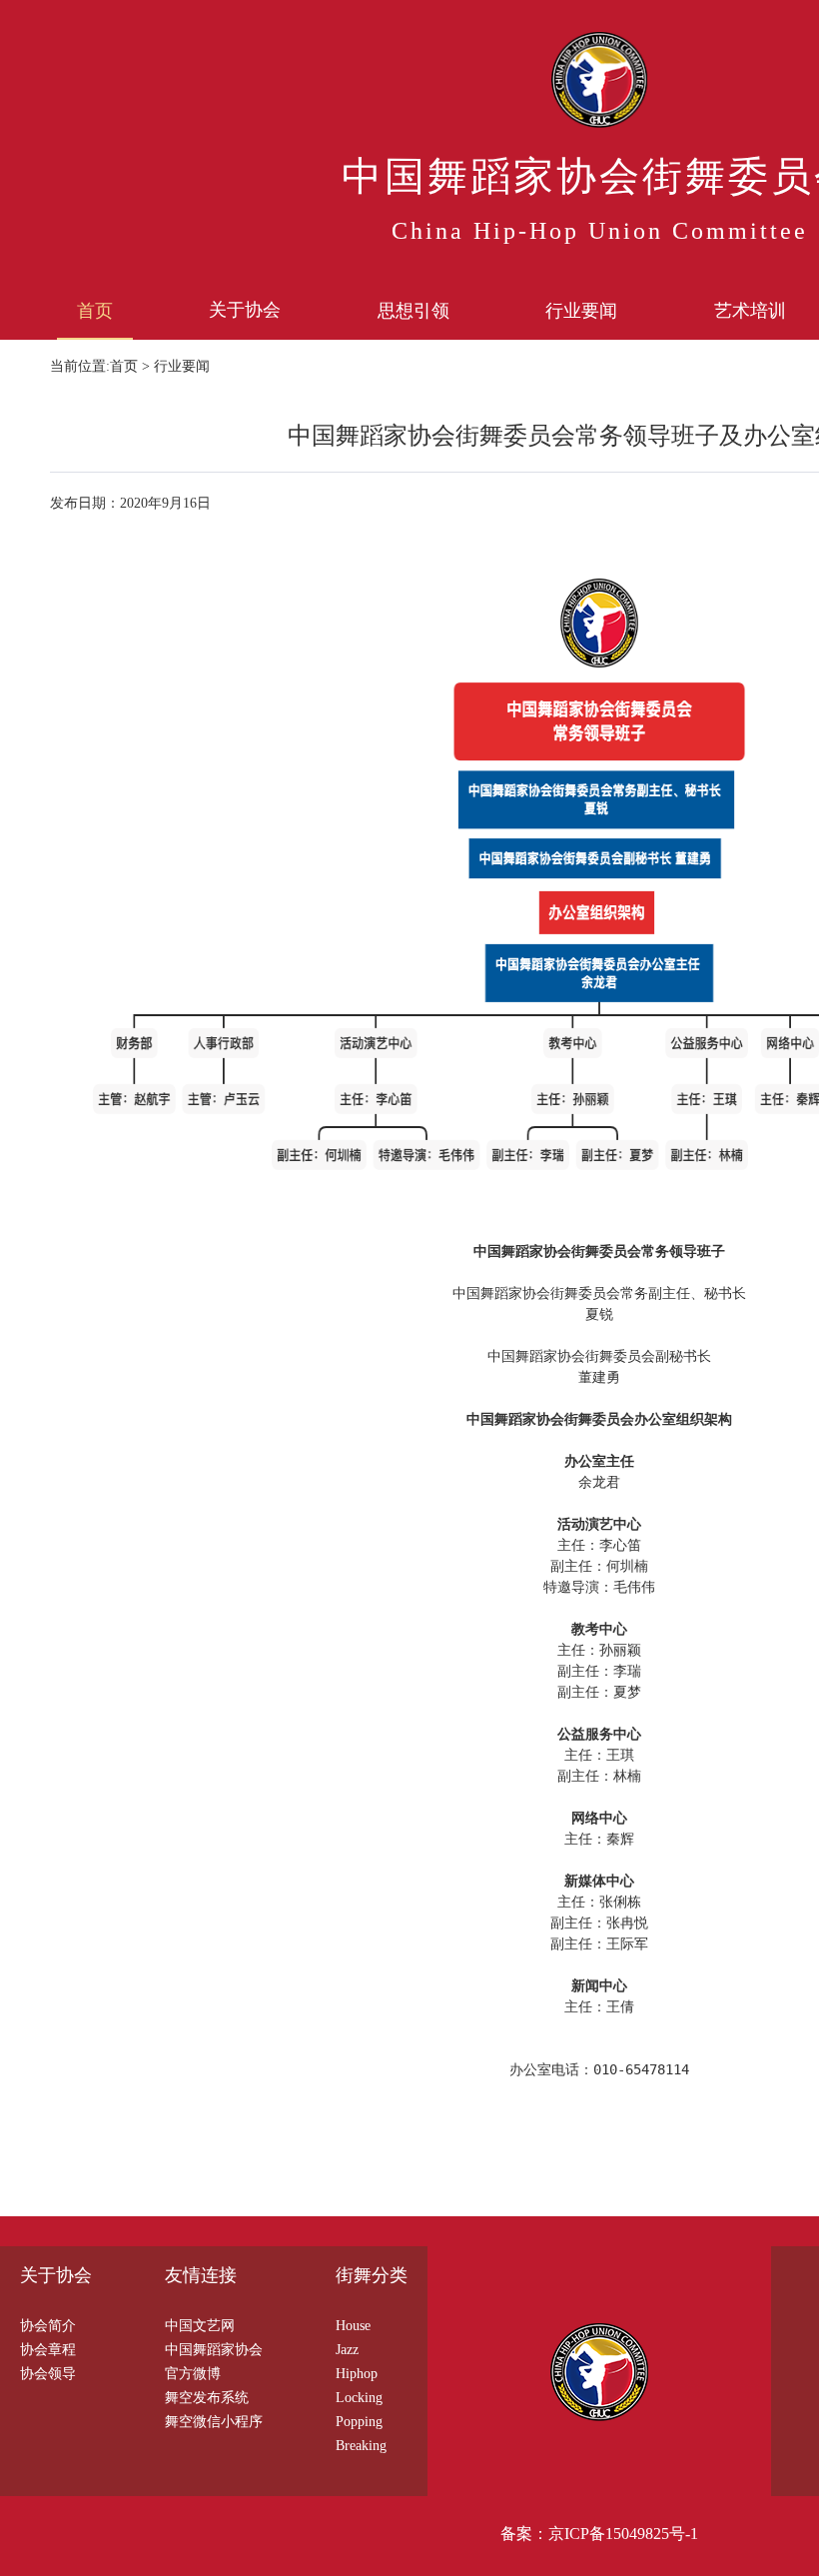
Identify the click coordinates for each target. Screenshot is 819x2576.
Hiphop (357, 2374)
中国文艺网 (200, 2326)
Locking (359, 2398)
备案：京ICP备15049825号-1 (599, 2534)
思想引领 (413, 311)
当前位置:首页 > (102, 366)
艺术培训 (750, 311)
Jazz (347, 2350)
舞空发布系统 (207, 2398)
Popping (359, 2422)
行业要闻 (581, 311)
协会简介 (48, 2326)
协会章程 (48, 2350)
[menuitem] (95, 310)
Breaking (361, 2446)
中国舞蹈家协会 (214, 2350)
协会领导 (48, 2374)
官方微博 (193, 2374)
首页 (95, 311)
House (353, 2326)
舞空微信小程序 (214, 2422)
